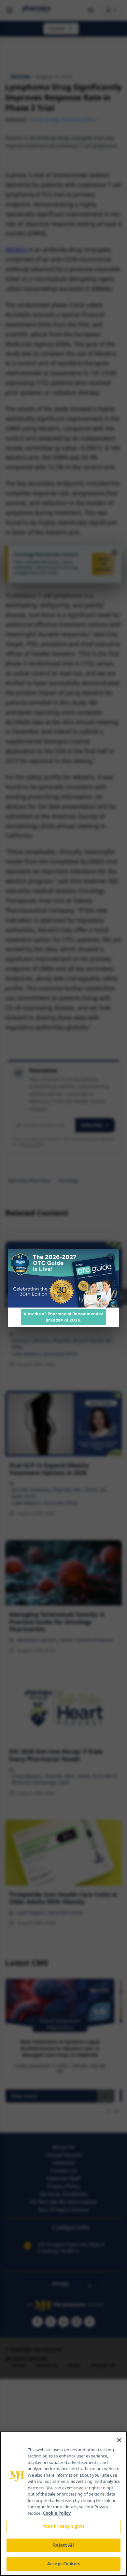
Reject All (63, 2545)
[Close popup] (111, 1258)
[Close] (119, 2440)
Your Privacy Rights (63, 2526)
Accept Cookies (63, 2564)
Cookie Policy (57, 2513)
